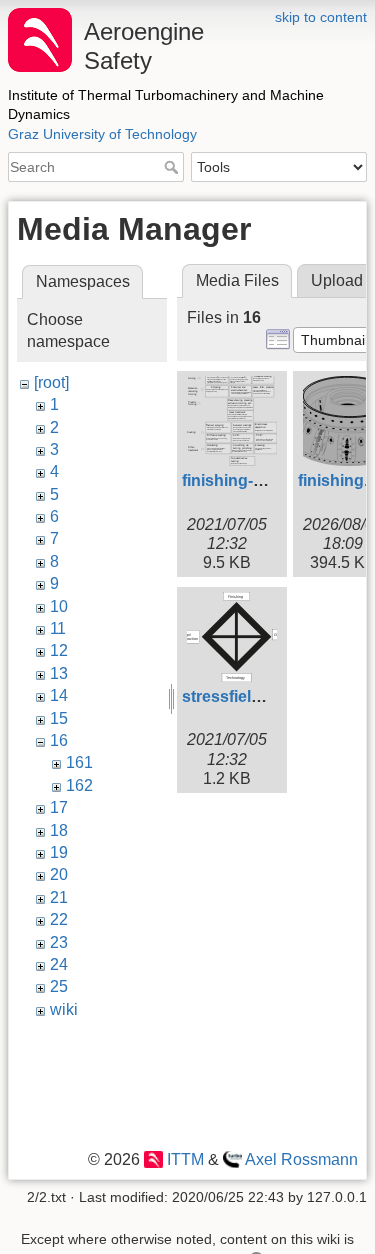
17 (59, 807)
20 (59, 874)
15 (59, 718)
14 (59, 695)
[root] (51, 382)
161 (79, 762)
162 (79, 785)
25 (59, 986)
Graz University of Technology (102, 134)
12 (59, 650)
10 (59, 606)
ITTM (185, 1159)
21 (59, 897)
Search (173, 167)
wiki (64, 1009)
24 (59, 964)
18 (59, 830)
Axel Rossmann (301, 1159)
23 (59, 942)
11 (58, 628)
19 (59, 852)
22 (59, 919)
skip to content (321, 17)
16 (59, 740)
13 (59, 673)
